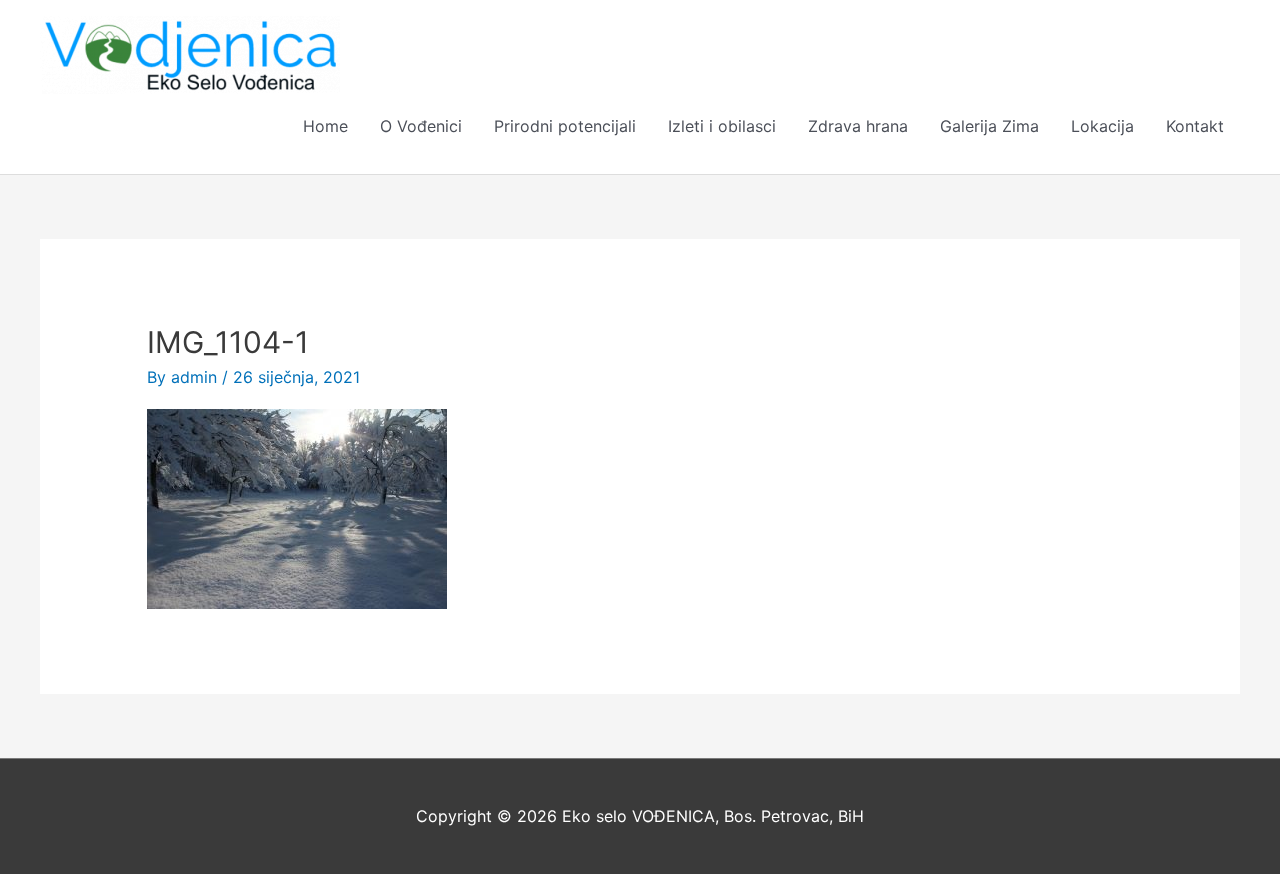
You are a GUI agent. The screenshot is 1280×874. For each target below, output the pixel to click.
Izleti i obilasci (722, 126)
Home (325, 126)
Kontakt (1195, 126)
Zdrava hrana (858, 126)
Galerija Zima (989, 126)
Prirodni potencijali (565, 126)
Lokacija (1102, 126)
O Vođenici (421, 126)
